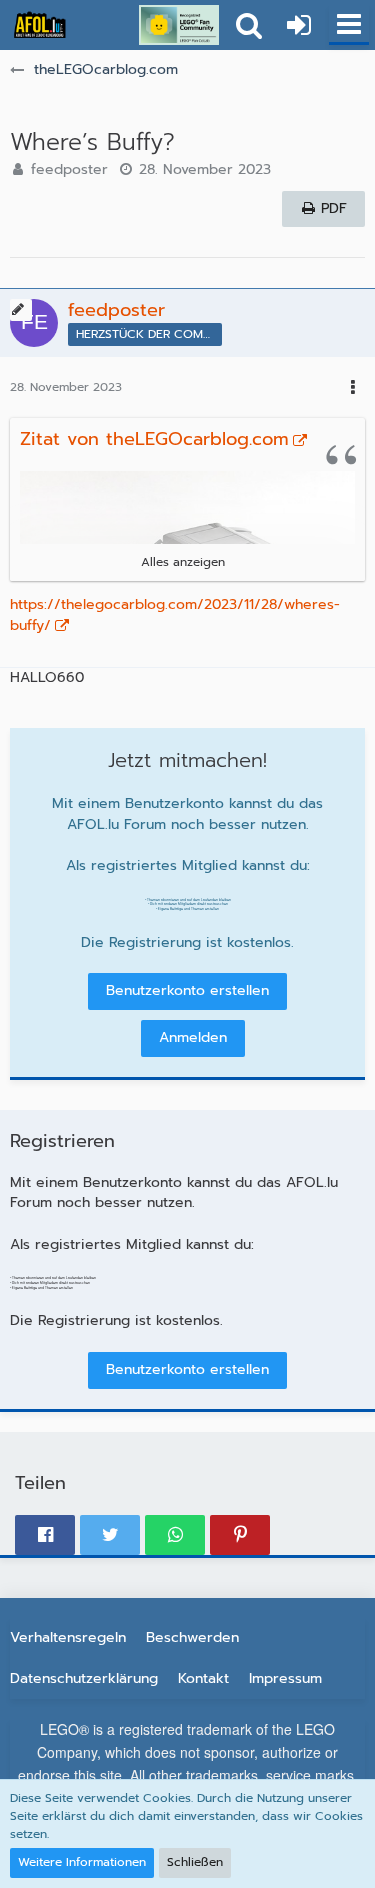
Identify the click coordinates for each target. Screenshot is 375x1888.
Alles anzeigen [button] (183, 562)
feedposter (69, 169)
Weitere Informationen (82, 1862)
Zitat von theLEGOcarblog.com (154, 439)
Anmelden (193, 1037)
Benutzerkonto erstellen (187, 990)
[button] (349, 25)
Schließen (195, 1862)
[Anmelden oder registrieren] (299, 25)
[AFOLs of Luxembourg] (40, 25)
